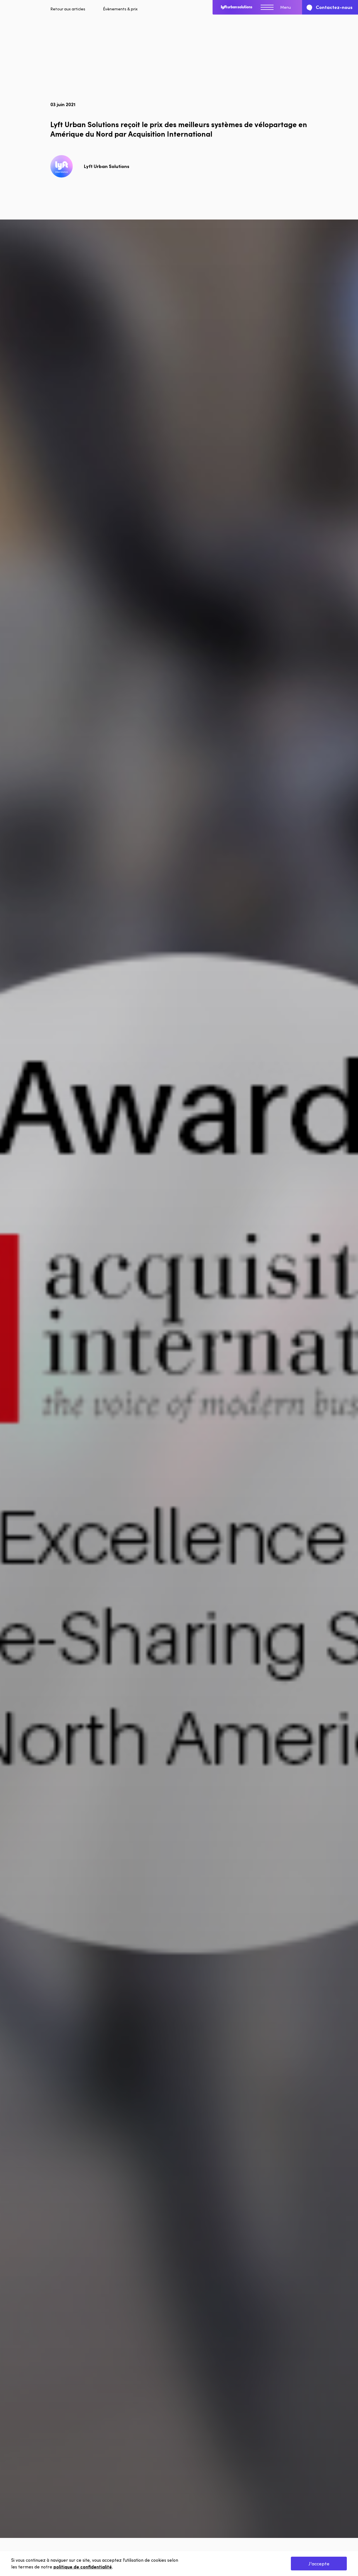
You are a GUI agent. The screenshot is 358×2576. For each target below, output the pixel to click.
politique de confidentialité (83, 2567)
